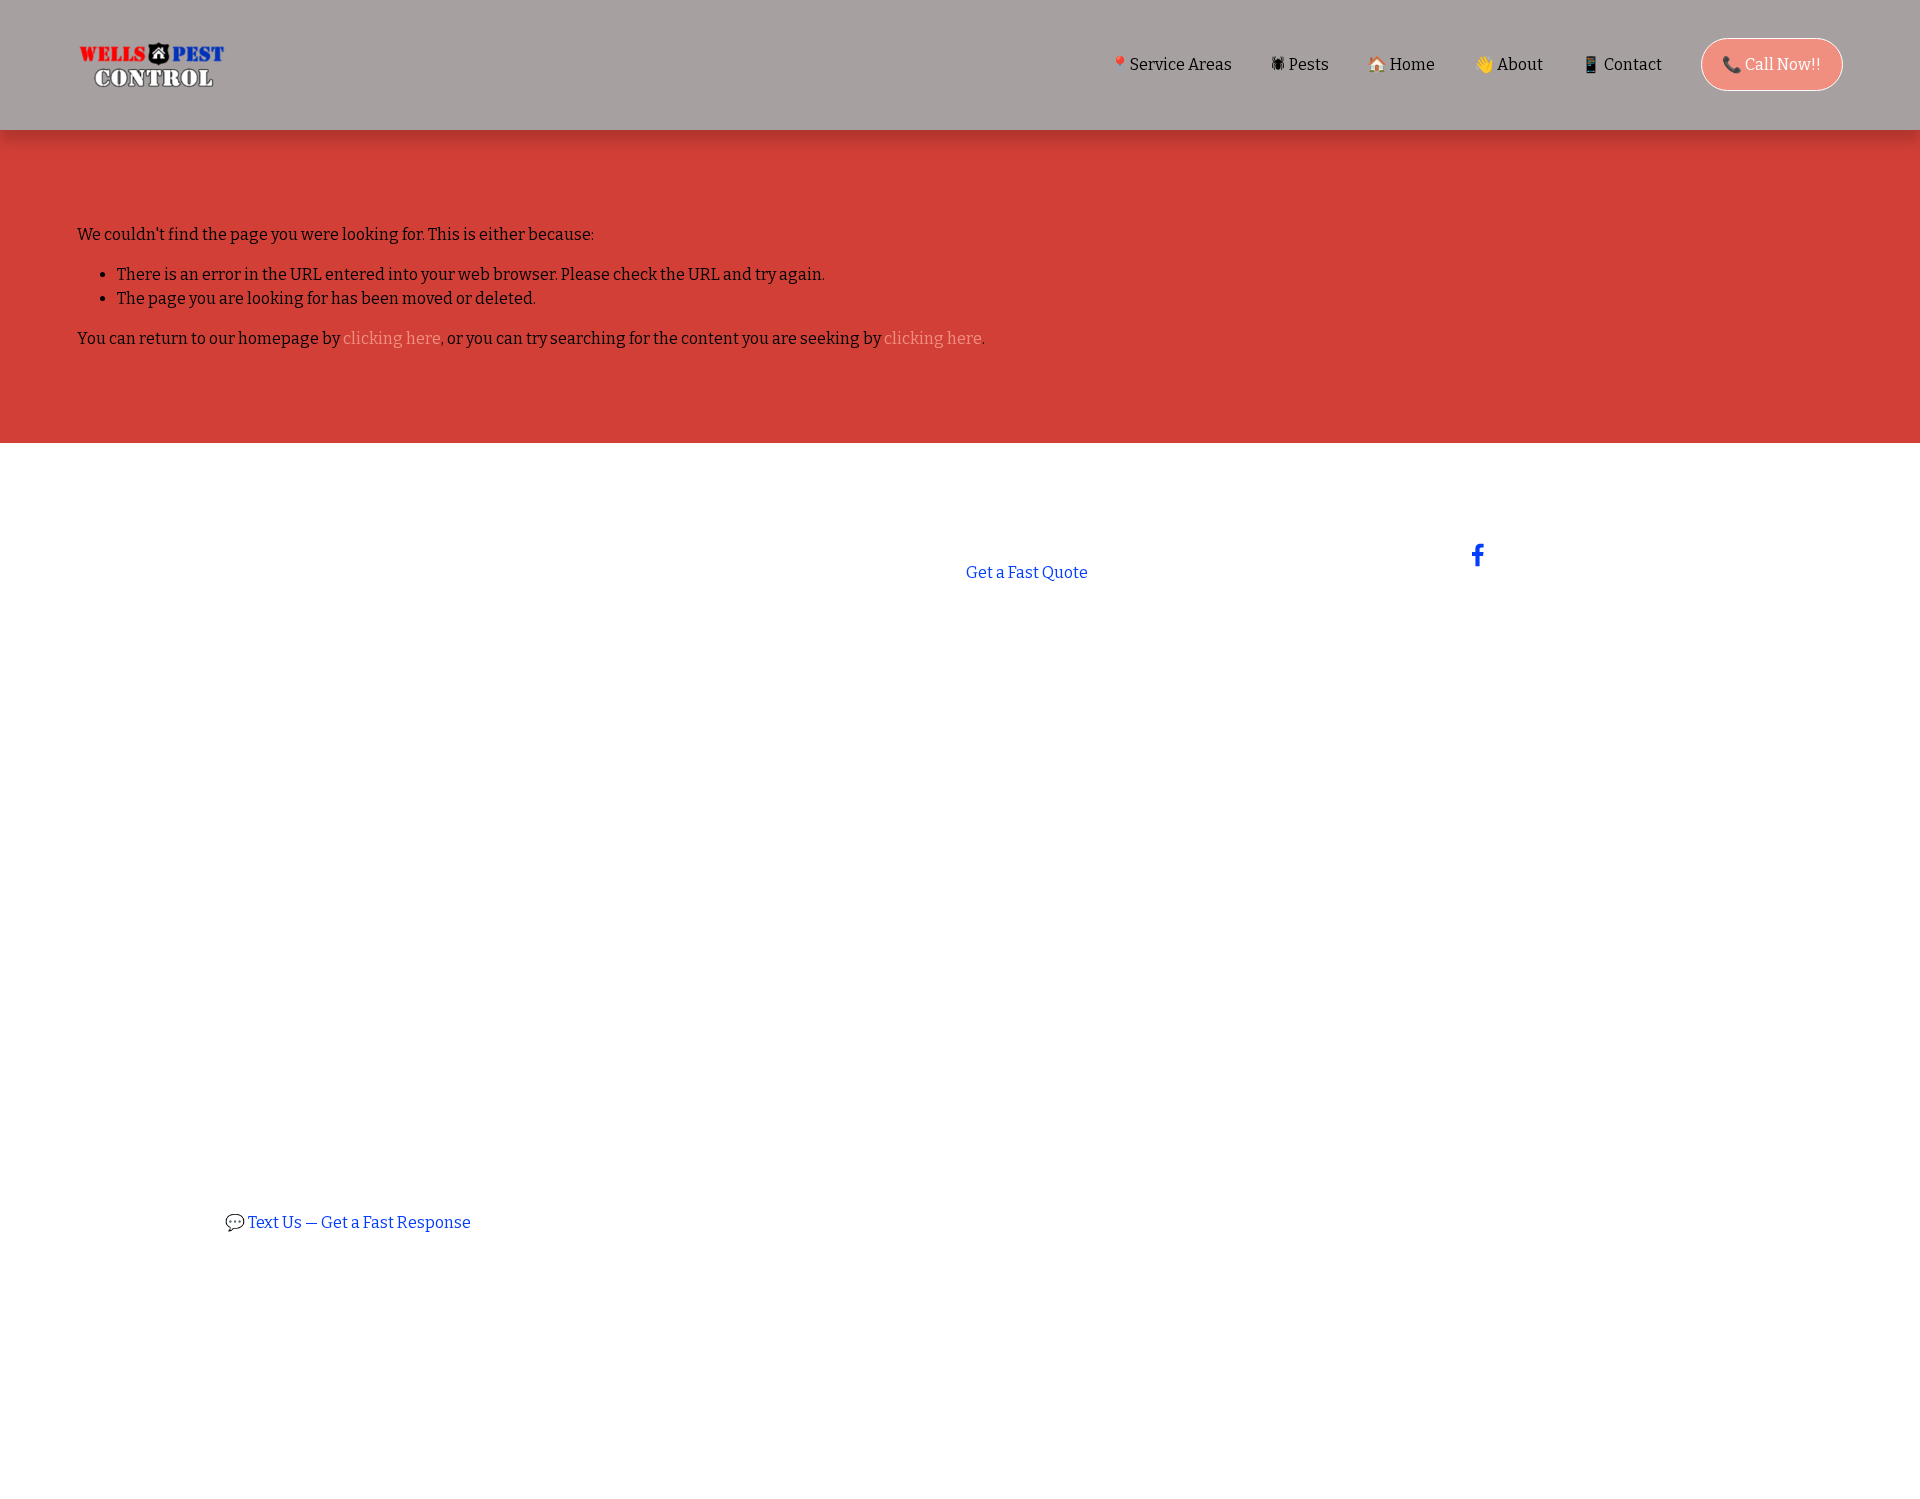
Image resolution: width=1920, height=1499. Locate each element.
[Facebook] (1478, 555)
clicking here (392, 338)
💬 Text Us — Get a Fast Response (348, 1222)
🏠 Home (1401, 64)
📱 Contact (1621, 64)
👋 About (1508, 64)
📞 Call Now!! (1771, 64)
